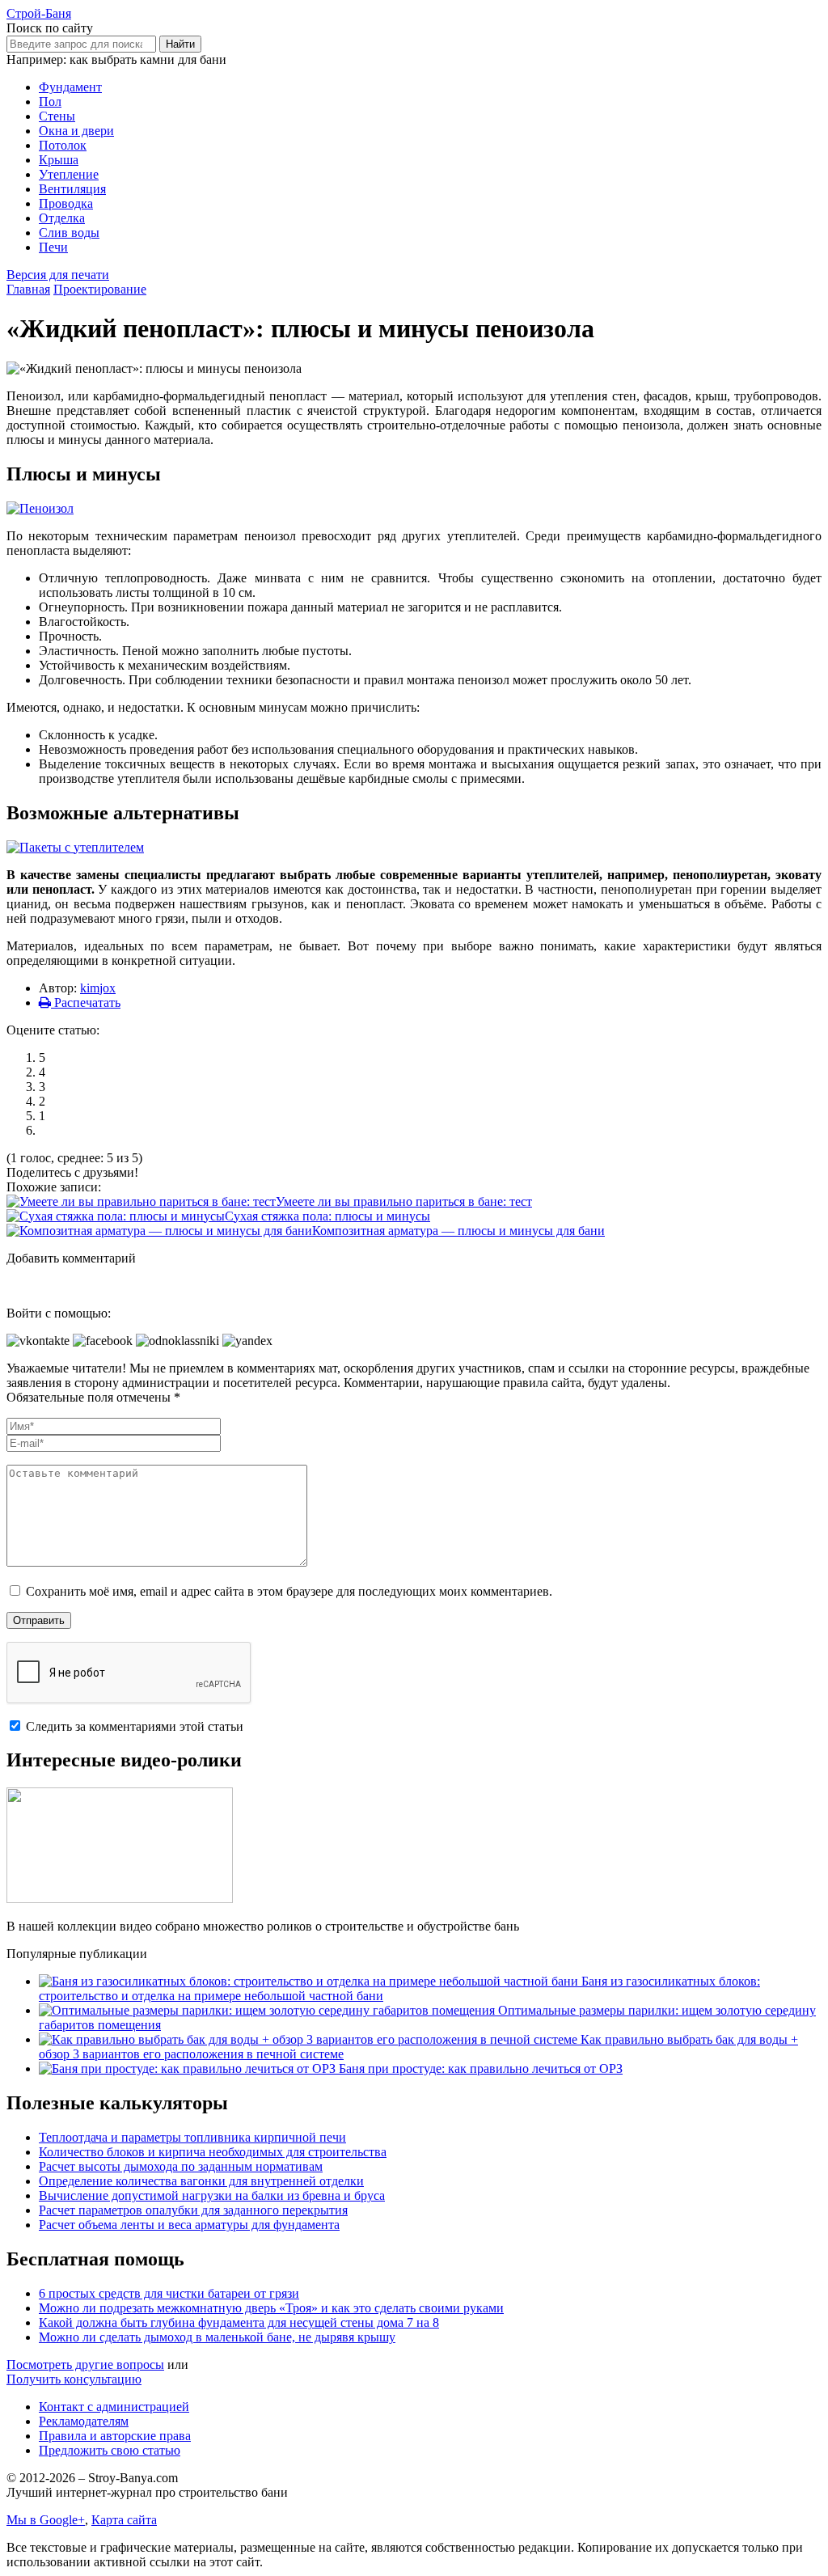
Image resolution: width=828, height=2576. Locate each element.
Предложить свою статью (110, 2450)
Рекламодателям (84, 2421)
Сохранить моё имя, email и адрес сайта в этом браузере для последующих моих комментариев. (289, 1591)
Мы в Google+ (46, 2520)
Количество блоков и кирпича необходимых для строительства (213, 2152)
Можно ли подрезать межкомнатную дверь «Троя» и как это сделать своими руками (271, 2308)
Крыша (59, 160)
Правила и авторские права (115, 2436)
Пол (50, 102)
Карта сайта (124, 2520)
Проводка (66, 203)
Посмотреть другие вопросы (85, 2365)
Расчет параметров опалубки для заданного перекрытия (193, 2210)
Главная (28, 289)
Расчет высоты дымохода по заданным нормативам (181, 2166)
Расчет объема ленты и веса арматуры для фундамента (189, 2225)
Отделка (62, 218)
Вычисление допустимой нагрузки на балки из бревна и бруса (212, 2195)
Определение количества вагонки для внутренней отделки (201, 2181)
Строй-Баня (39, 13)
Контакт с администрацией (114, 2407)
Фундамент (70, 87)
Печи (53, 247)
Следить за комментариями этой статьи (135, 1726)
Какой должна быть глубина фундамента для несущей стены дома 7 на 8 (239, 2322)
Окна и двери (76, 131)
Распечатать (86, 1002)
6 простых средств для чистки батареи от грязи (169, 2293)
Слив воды (69, 233)
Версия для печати (58, 275)
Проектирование (100, 289)
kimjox (98, 988)
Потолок (63, 145)
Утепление (69, 174)
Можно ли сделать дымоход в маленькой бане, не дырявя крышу (217, 2337)
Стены (57, 116)
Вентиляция (72, 189)
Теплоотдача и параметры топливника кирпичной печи (192, 2137)
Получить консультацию (74, 2379)
